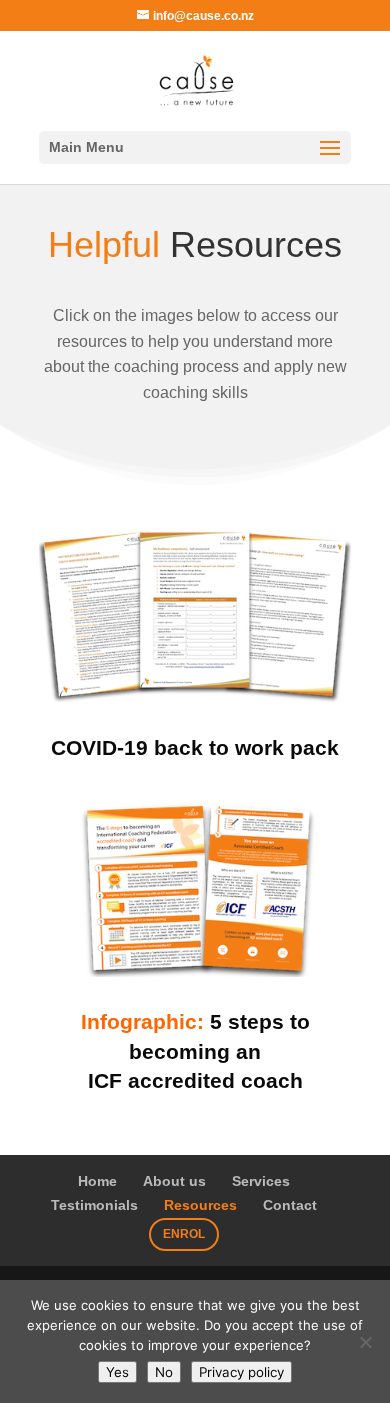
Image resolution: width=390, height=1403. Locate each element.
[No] (365, 1342)
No (164, 1372)
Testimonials (94, 1205)
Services (261, 1181)
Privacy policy (241, 1372)
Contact (290, 1205)
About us (174, 1181)
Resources (200, 1205)
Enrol (184, 1234)
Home (97, 1181)
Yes (117, 1372)
